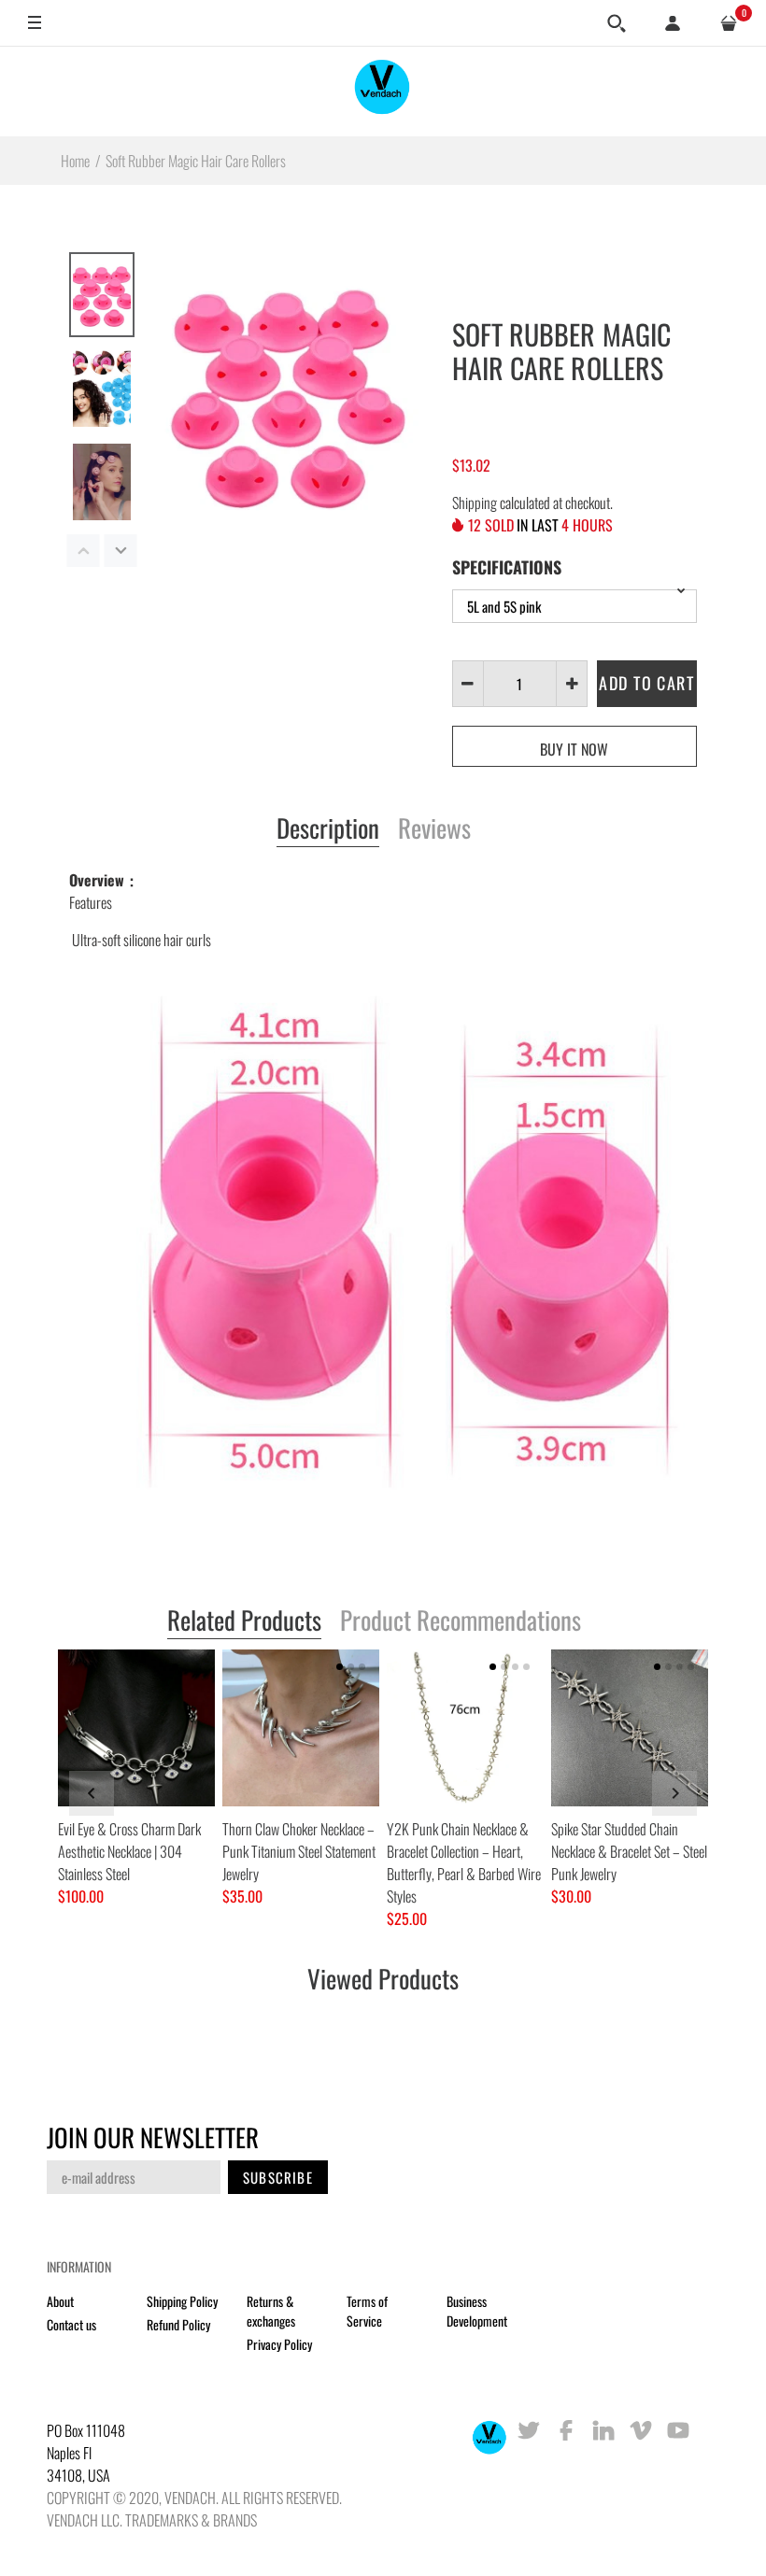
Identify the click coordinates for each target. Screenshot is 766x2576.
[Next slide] (674, 1793)
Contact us (71, 2324)
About (60, 2301)
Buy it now (574, 749)
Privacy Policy (279, 2344)
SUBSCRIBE (278, 2177)
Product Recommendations (461, 1621)
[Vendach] (383, 91)
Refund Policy (178, 2324)
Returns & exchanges (271, 2311)
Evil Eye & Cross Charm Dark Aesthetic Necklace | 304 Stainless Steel (129, 1851)
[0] (729, 23)
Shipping (475, 502)
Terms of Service (367, 2311)
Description (328, 829)
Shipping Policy (182, 2301)
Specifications (507, 567)
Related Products (244, 1621)
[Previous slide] (92, 1793)
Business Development (477, 2311)
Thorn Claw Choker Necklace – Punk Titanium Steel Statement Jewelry (299, 1851)
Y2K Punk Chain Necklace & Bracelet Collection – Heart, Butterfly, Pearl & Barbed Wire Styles (464, 1862)
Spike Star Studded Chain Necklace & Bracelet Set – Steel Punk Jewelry (629, 1851)
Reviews (434, 829)
